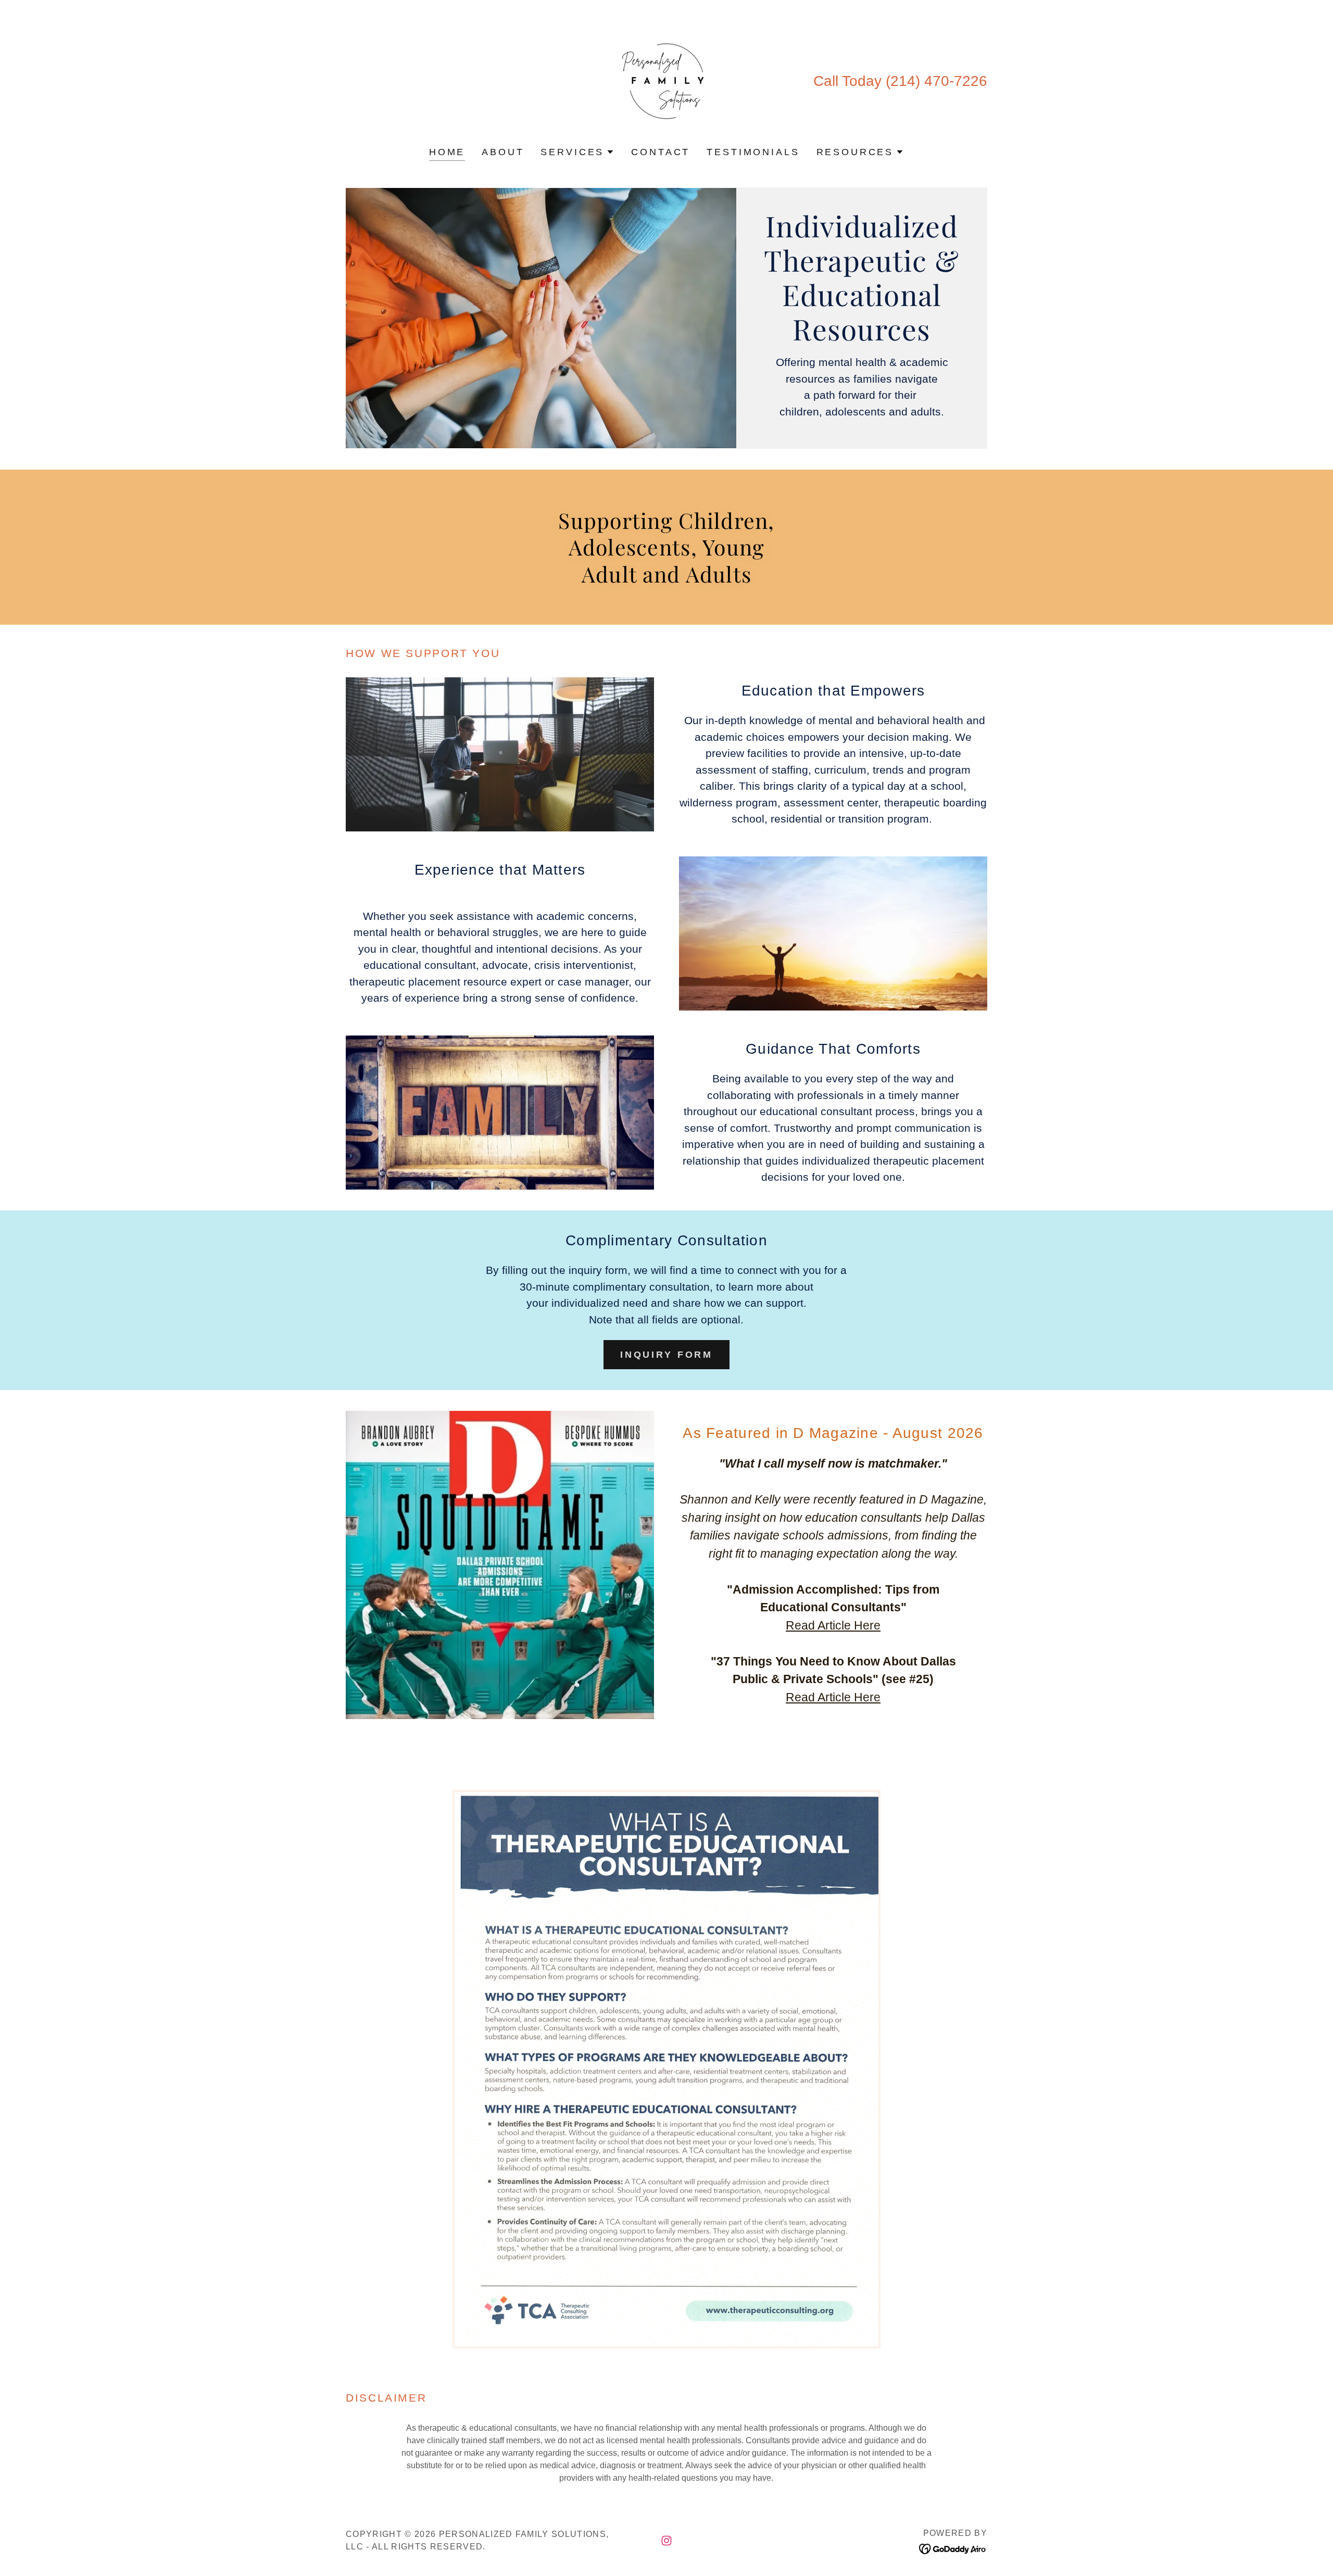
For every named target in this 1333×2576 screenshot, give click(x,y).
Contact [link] (661, 152)
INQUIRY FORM (666, 1355)
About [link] (503, 152)
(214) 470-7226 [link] (936, 81)
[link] (666, 80)
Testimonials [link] (753, 152)
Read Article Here (833, 1625)
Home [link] (447, 152)
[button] (577, 152)
